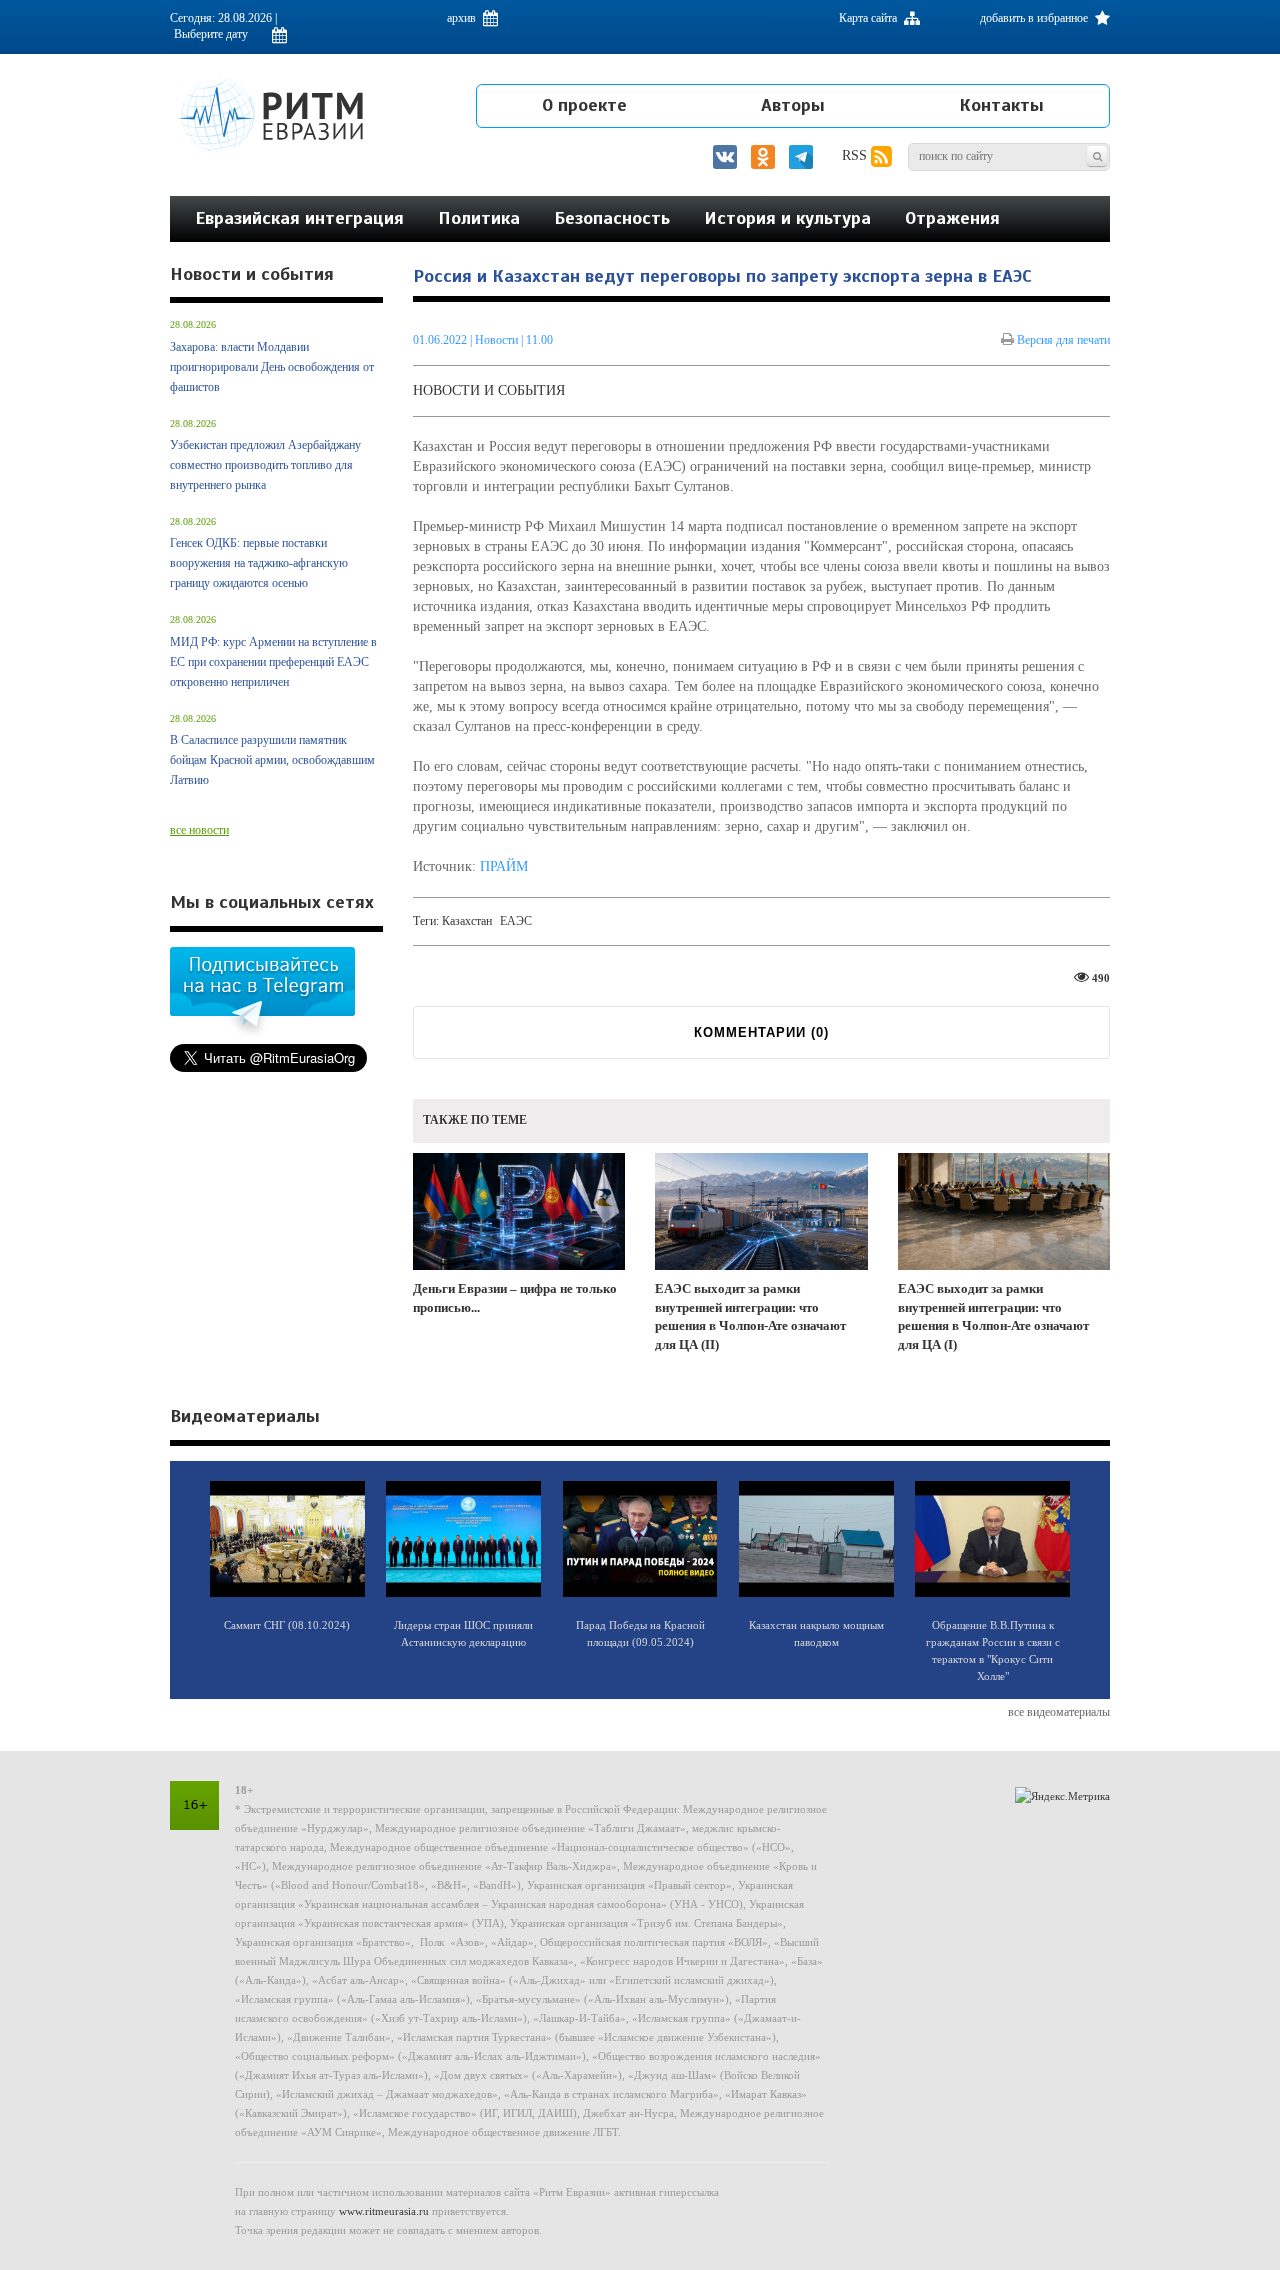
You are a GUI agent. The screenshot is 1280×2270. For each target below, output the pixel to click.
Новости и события (489, 390)
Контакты (1001, 105)
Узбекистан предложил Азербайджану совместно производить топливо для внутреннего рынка (265, 465)
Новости (498, 340)
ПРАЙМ (504, 866)
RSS (856, 155)
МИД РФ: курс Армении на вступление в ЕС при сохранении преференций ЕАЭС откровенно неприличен (273, 662)
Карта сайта (869, 18)
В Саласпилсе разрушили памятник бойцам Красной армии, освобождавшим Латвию (272, 760)
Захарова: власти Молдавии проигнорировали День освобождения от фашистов (272, 367)
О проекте (584, 105)
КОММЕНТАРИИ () (761, 1032)
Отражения (952, 218)
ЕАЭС (516, 921)
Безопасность (612, 218)
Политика (479, 218)
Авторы (793, 105)
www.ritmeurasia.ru (384, 2211)
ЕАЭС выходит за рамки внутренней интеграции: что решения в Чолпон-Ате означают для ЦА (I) (993, 1316)
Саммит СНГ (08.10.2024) (287, 1625)
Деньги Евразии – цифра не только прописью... (515, 1298)
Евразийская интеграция (299, 218)
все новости (199, 830)
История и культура (787, 218)
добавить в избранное (1035, 18)
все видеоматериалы (1059, 1712)
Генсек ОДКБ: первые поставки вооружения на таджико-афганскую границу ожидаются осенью (259, 563)
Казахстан (467, 921)
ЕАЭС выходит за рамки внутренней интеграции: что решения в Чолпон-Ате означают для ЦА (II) (750, 1316)
